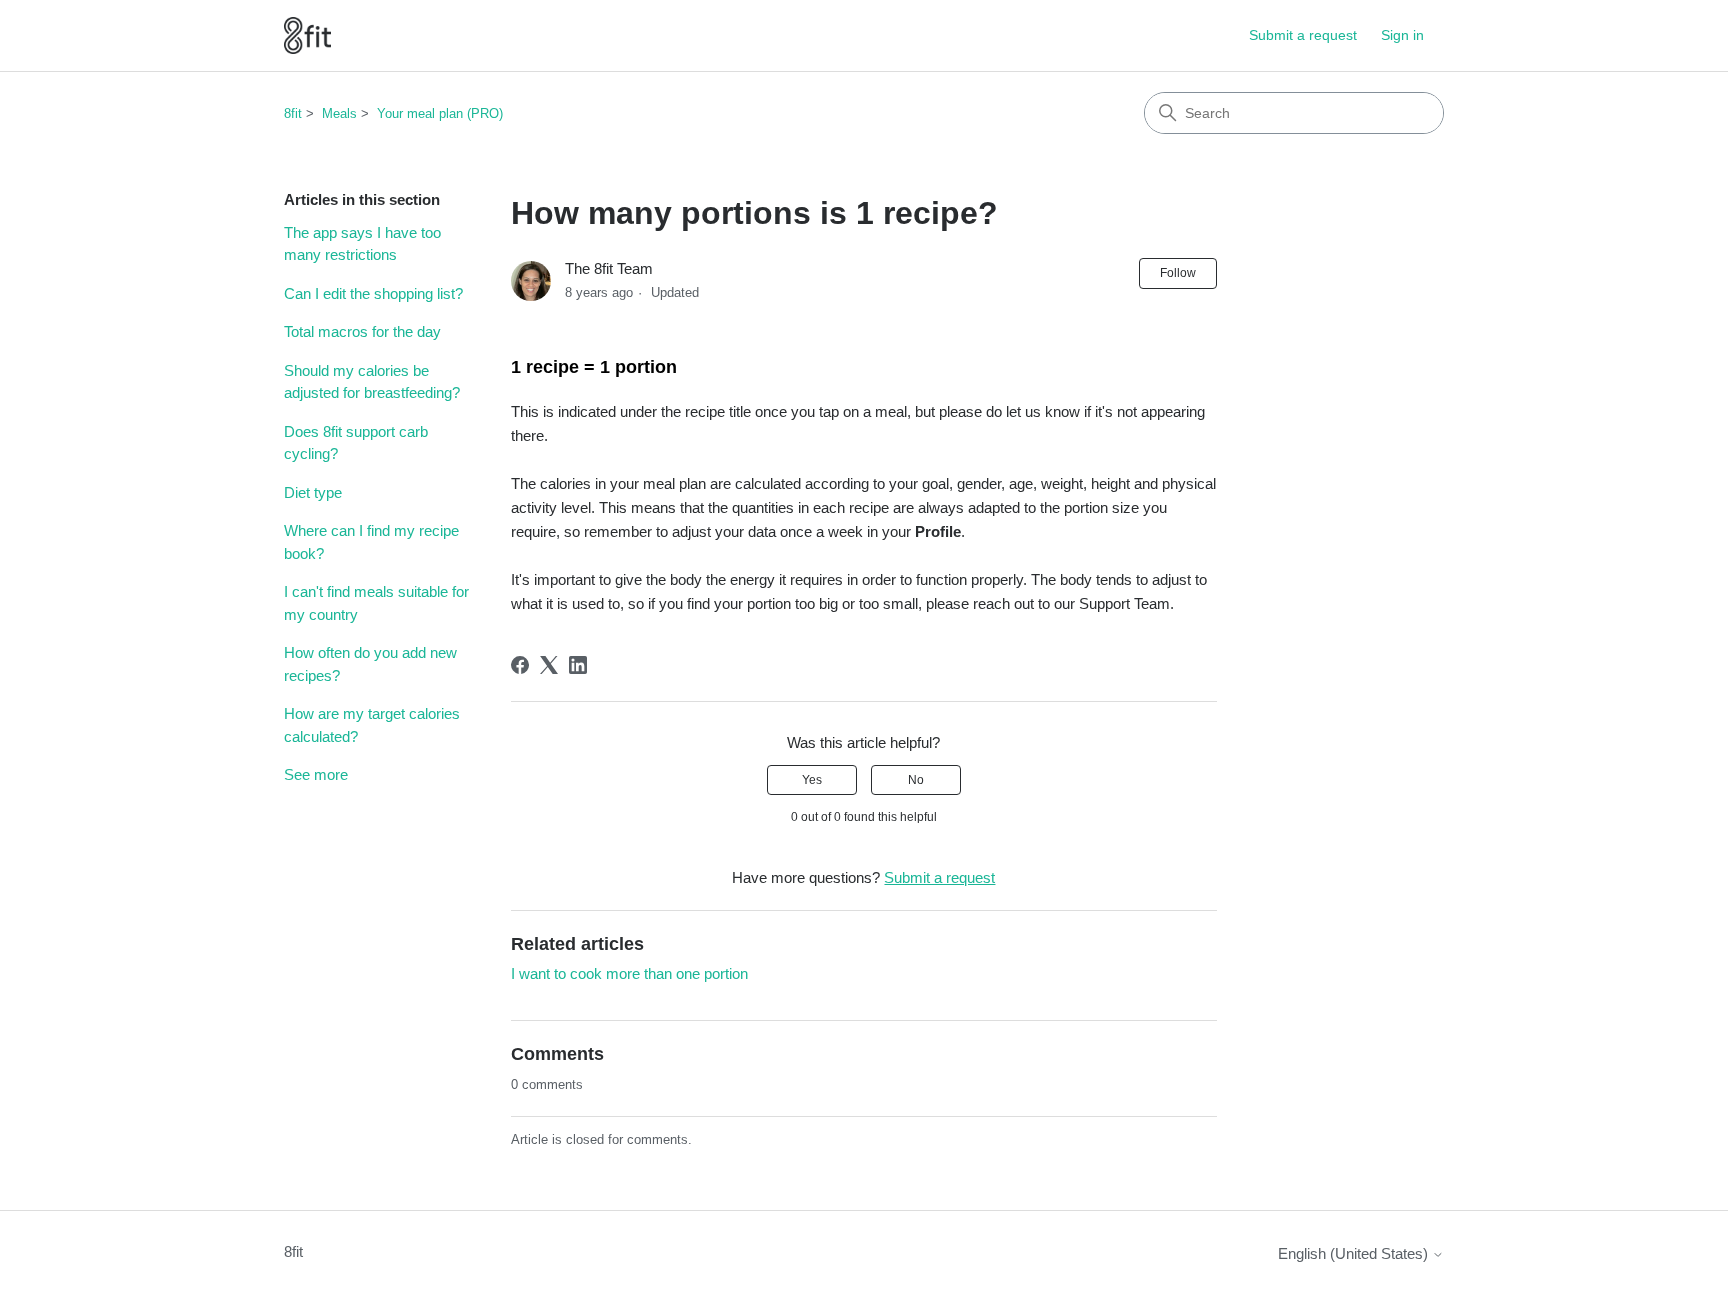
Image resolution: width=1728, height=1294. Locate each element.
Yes (812, 780)
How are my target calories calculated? (372, 725)
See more (316, 774)
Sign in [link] (1402, 35)
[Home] (307, 35)
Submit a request (1303, 35)
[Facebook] (520, 665)
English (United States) (1355, 1253)
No (916, 780)
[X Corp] (549, 665)
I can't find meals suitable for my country (376, 603)
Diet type (313, 492)
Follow (1178, 273)
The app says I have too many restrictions (362, 244)
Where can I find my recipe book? (371, 542)
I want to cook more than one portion (629, 973)
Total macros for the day (362, 331)
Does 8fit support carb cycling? (356, 443)
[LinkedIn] (578, 665)
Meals (339, 113)
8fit (293, 113)
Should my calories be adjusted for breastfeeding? (372, 382)
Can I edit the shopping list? (373, 293)
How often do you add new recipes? (370, 664)
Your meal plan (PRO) (440, 113)
